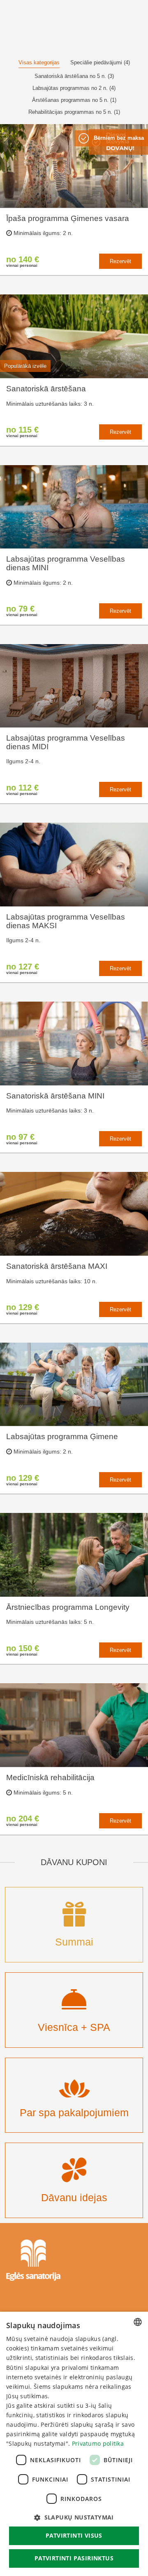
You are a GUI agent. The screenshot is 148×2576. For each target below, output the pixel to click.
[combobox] (138, 2322)
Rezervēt (120, 261)
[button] (74, 2517)
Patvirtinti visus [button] (74, 2535)
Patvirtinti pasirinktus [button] (74, 2558)
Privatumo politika (98, 2443)
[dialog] (74, 2444)
